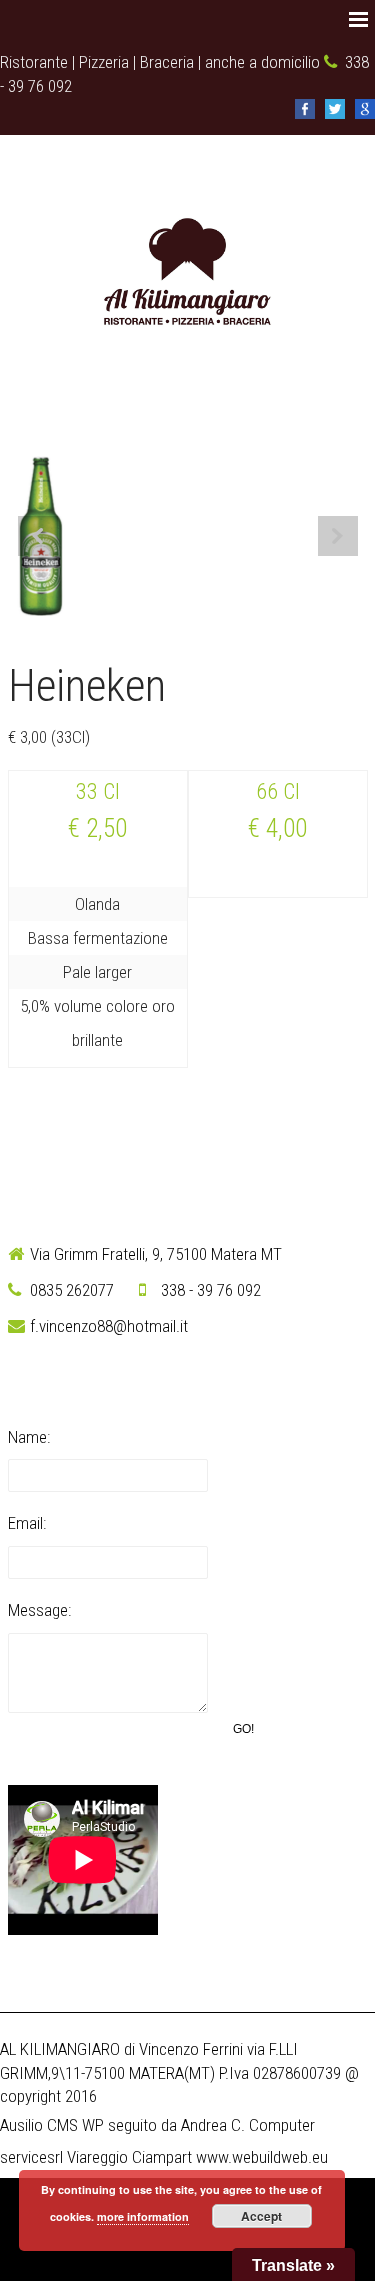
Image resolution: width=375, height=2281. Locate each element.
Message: (39, 1610)
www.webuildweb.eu (262, 2157)
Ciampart (162, 2157)
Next (338, 536)
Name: (29, 1437)
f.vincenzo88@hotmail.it (109, 1326)
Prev (38, 536)
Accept (261, 2216)
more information (143, 2216)
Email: (27, 1523)
